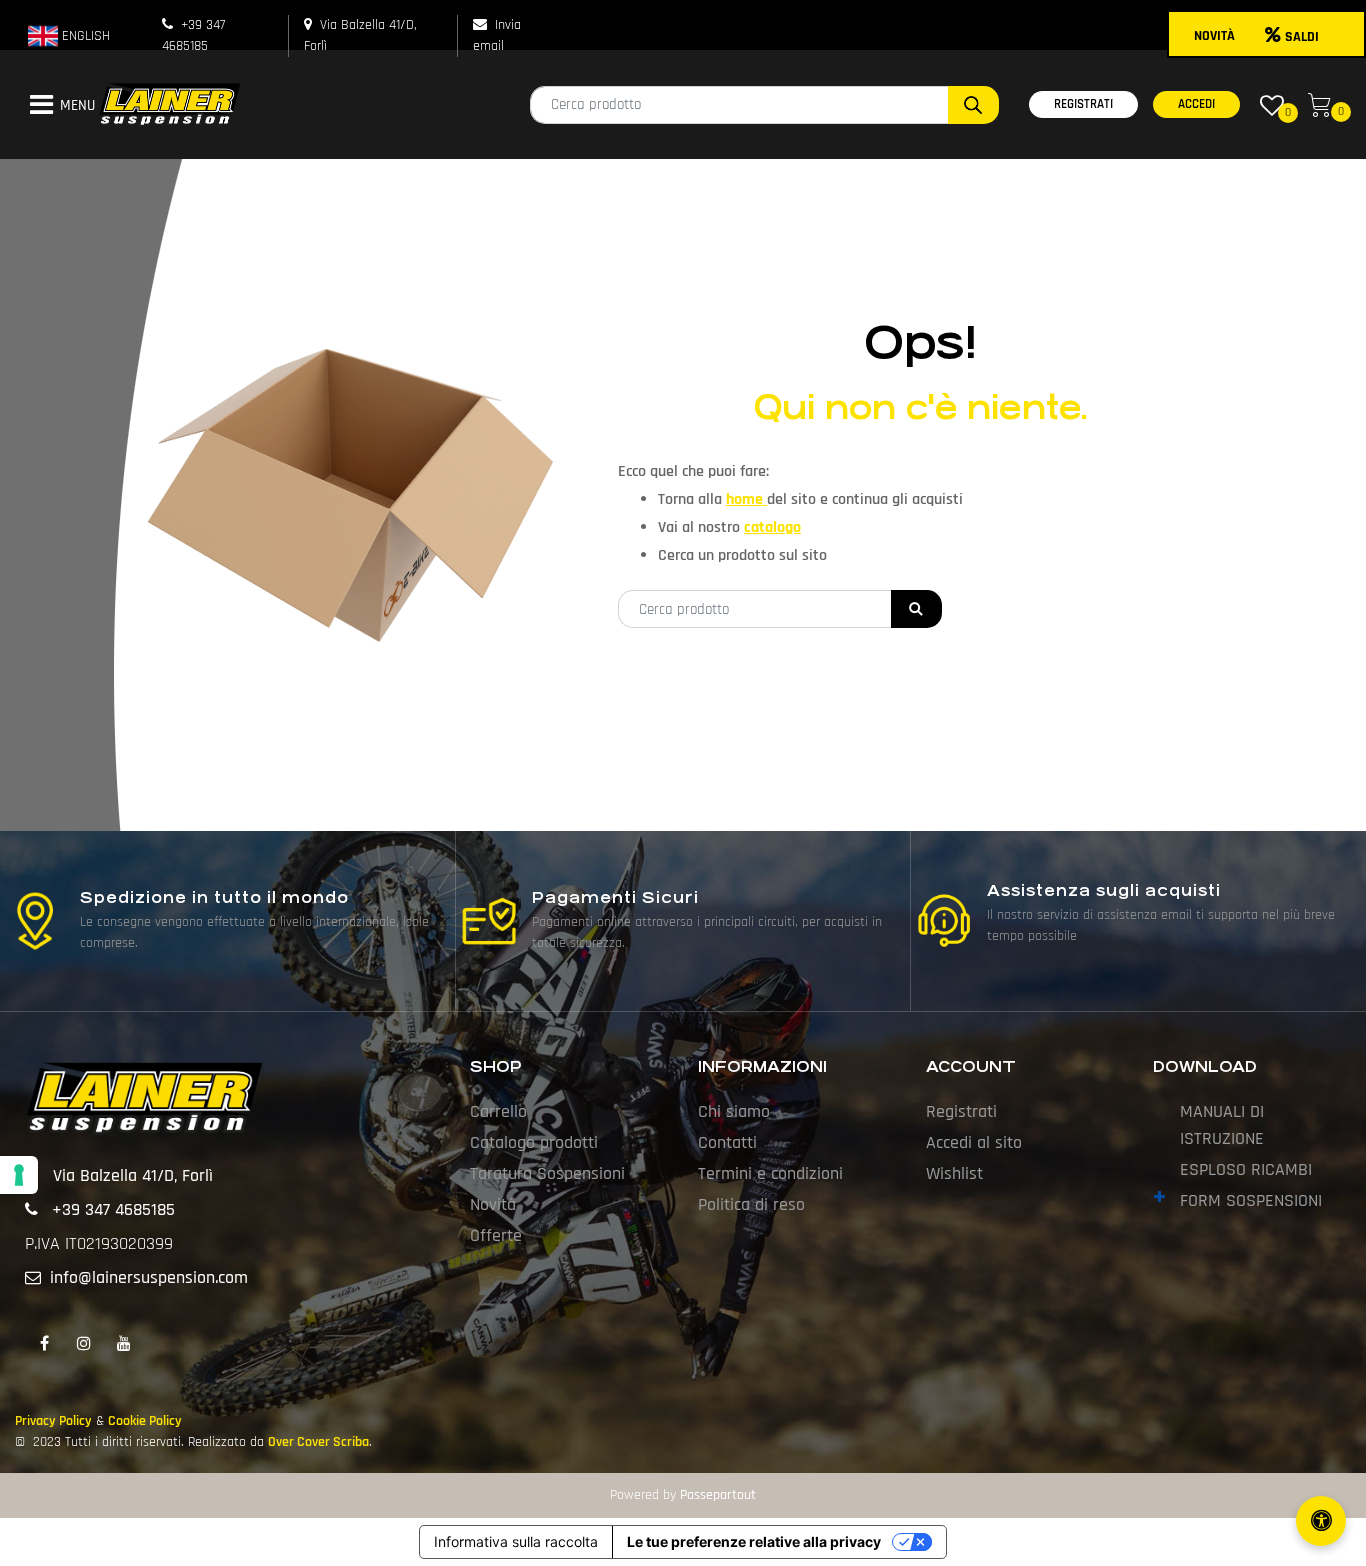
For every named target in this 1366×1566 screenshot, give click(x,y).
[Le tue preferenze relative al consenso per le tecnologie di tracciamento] (19, 1175)
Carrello (498, 1111)
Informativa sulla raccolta (516, 1541)
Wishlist (954, 1173)
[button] (973, 105)
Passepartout (718, 1495)
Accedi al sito (974, 1142)
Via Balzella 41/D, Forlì (133, 1175)
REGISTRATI (1083, 104)
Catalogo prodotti (534, 1142)
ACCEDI (1196, 104)
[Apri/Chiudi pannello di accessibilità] (1321, 1521)
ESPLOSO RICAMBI (1246, 1169)
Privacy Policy (53, 1421)
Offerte (496, 1235)
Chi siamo (734, 1111)
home (746, 499)
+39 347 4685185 (113, 1209)
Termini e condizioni (770, 1173)
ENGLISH (84, 36)
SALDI (1302, 37)
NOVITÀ (1214, 36)
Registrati (961, 1111)
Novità (493, 1204)
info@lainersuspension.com (149, 1277)
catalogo (772, 527)
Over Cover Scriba (318, 1442)
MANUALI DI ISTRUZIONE (1222, 1125)
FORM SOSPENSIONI (1251, 1200)
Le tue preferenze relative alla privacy (754, 1541)
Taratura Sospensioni (547, 1173)
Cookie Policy (145, 1421)
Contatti (727, 1142)
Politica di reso (751, 1204)
